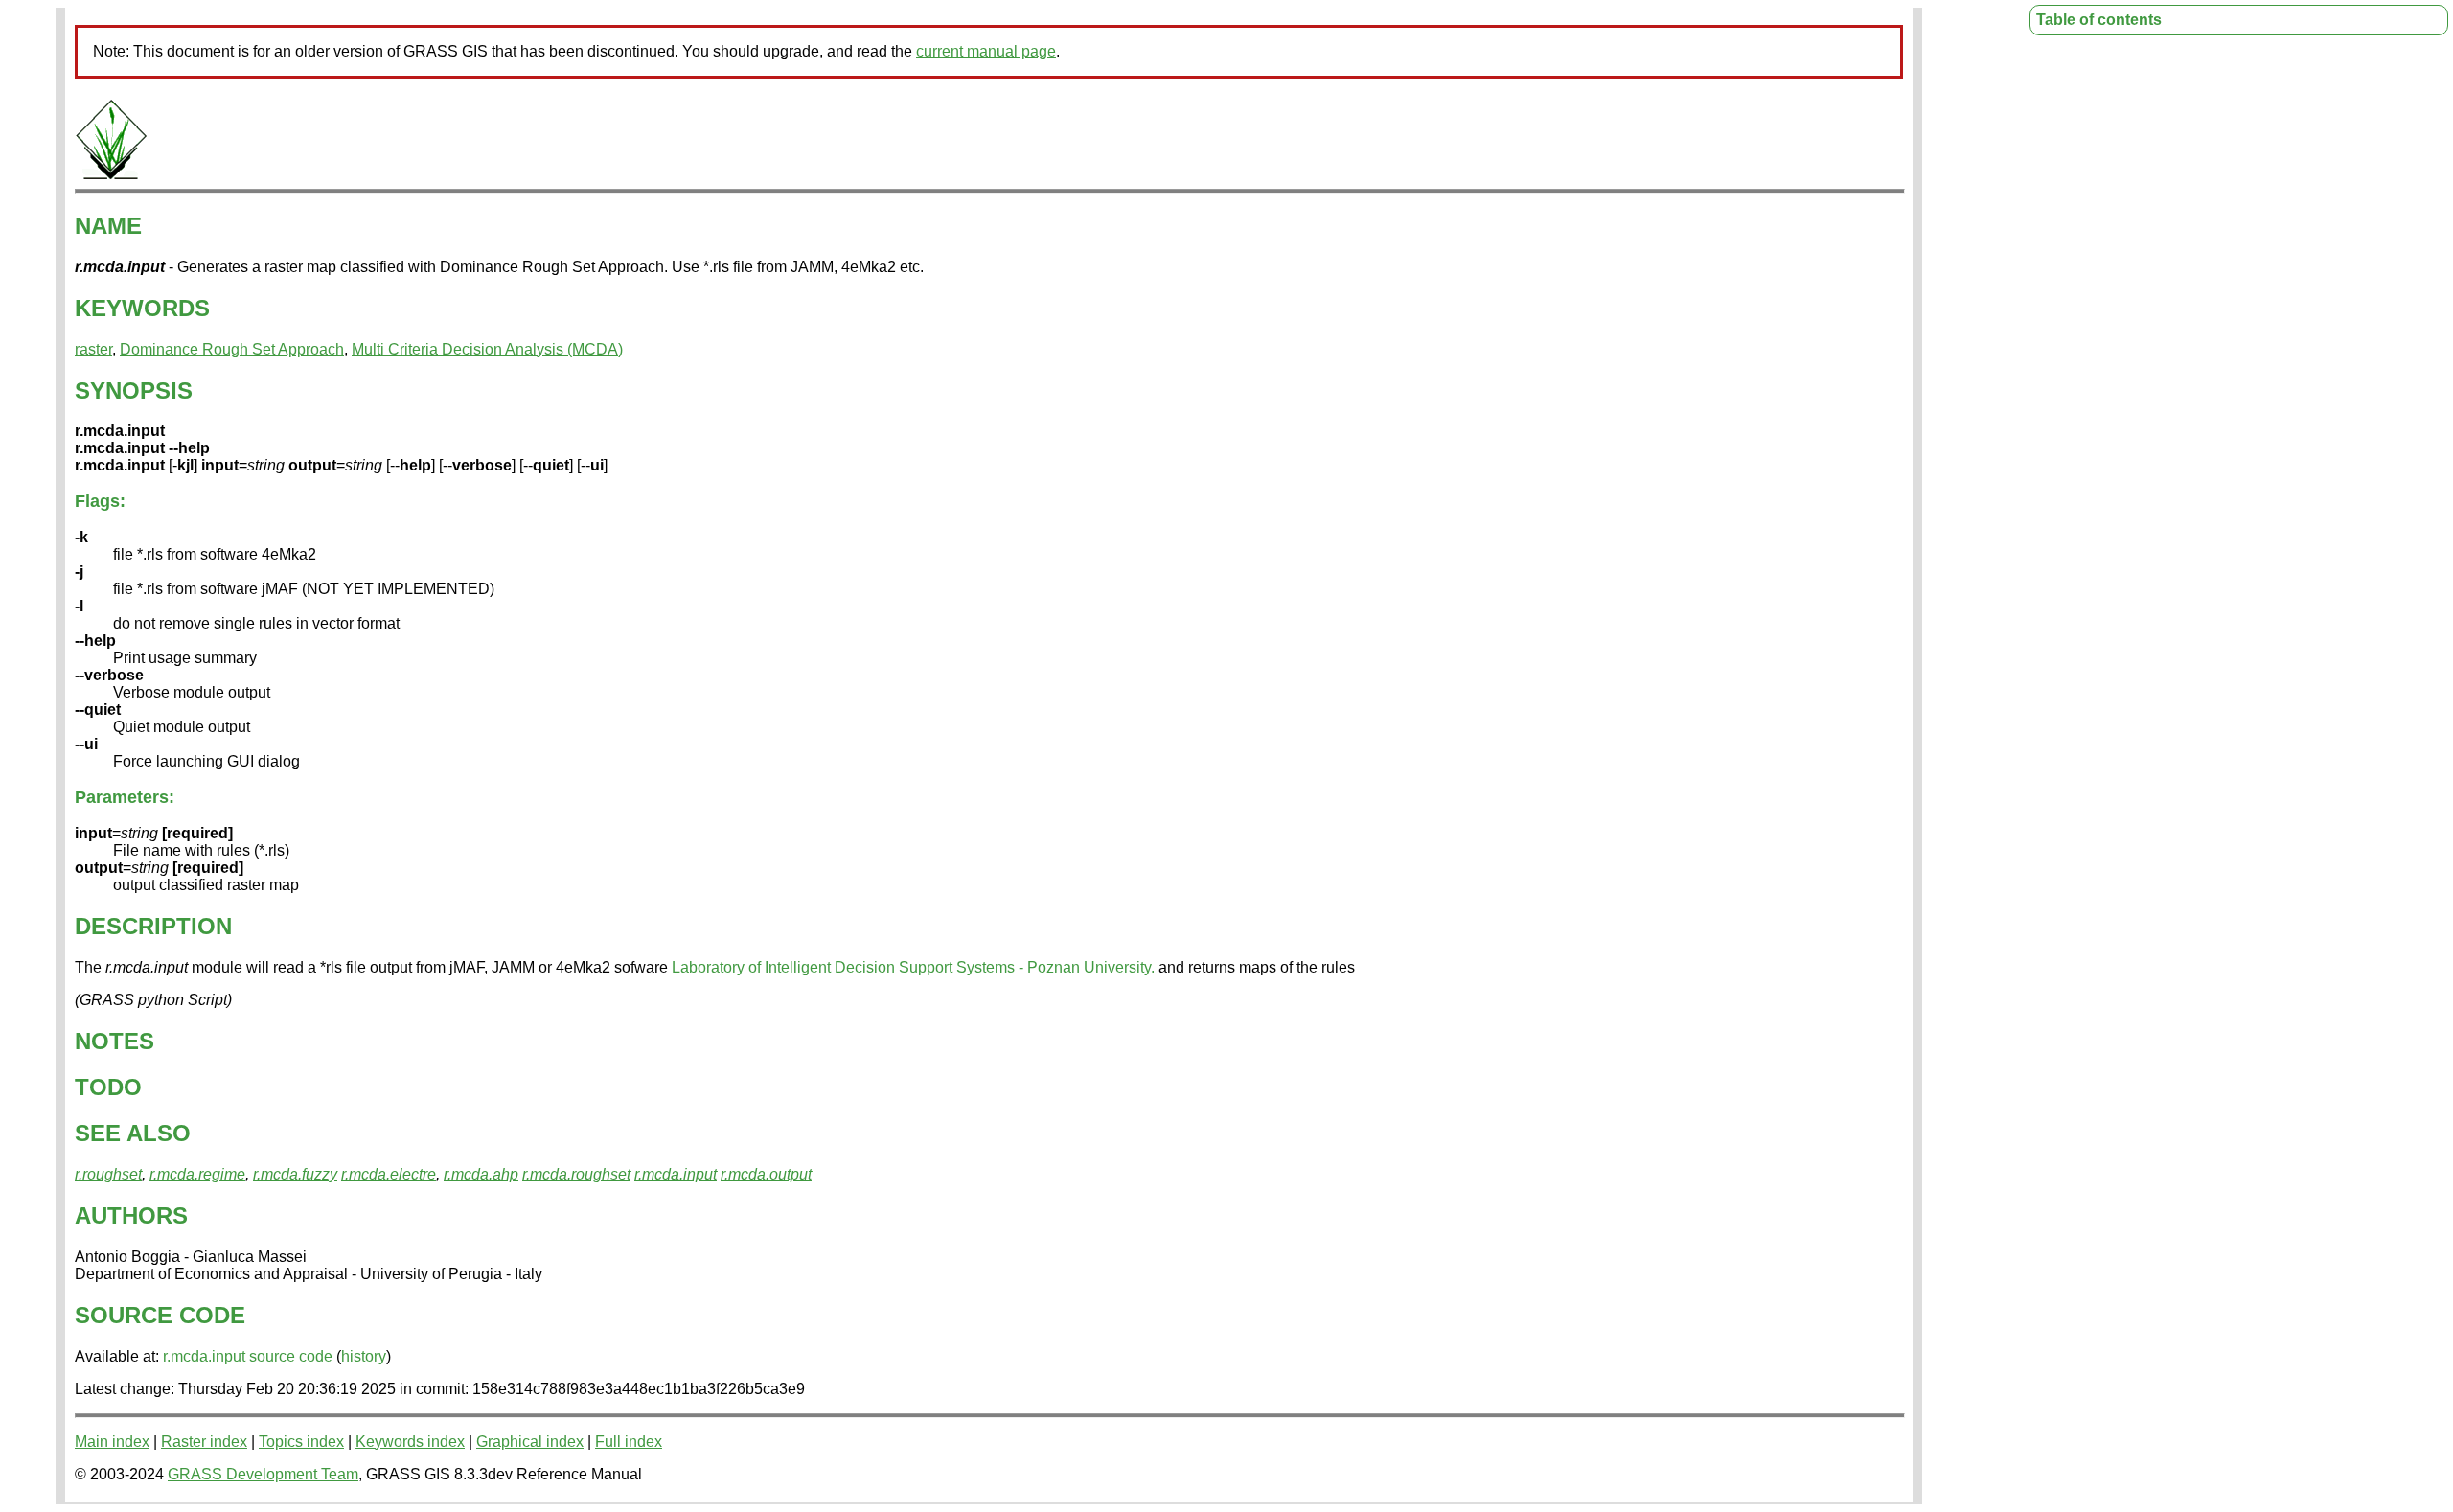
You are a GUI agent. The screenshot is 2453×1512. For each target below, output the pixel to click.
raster (93, 349)
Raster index (204, 1442)
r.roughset (108, 1174)
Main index (112, 1442)
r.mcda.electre (389, 1174)
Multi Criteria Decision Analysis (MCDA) (487, 349)
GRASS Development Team (263, 1474)
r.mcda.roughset (576, 1174)
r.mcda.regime (197, 1174)
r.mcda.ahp (481, 1174)
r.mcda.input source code (248, 1356)
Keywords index (410, 1442)
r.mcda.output (766, 1174)
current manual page (986, 51)
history (364, 1356)
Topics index (301, 1442)
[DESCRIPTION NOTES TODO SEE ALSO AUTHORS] (111, 176)
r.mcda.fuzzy (295, 1174)
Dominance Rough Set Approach (232, 349)
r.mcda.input (676, 1174)
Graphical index (530, 1442)
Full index (629, 1442)
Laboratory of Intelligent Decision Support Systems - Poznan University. (913, 967)
